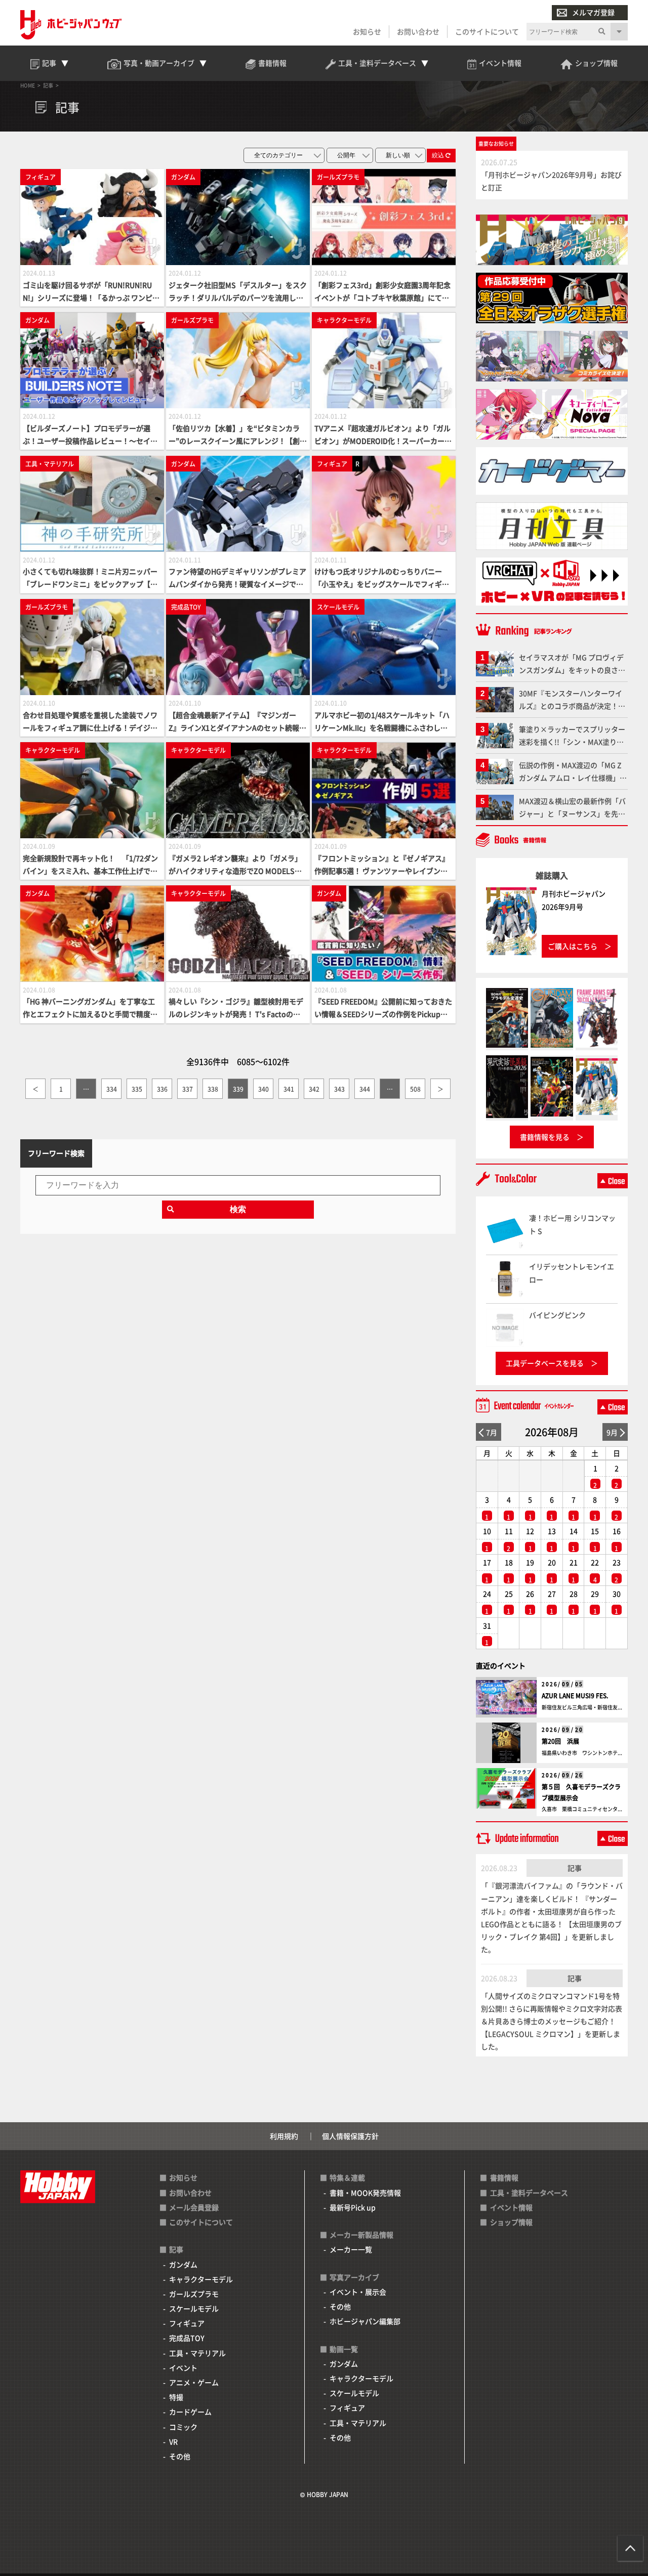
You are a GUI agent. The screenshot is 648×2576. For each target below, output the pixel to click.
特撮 (176, 2397)
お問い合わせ (418, 31)
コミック (183, 2427)
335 (137, 1089)
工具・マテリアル (197, 2353)
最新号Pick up (353, 2207)
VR (173, 2441)
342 (314, 1089)
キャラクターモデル (201, 2279)
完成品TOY (187, 2338)
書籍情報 (504, 2177)
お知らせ (367, 31)
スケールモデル (194, 2308)
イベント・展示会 (358, 2292)
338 (213, 1089)
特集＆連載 (347, 2177)
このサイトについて (487, 31)
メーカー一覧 (351, 2249)
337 (188, 1089)
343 (339, 1089)
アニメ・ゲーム (194, 2382)
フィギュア (187, 2323)
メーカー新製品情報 (361, 2235)
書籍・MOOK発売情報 (365, 2193)
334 (112, 1089)
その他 (180, 2456)
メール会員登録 (194, 2207)
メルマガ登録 (593, 12)
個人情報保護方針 (350, 2136)
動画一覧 (344, 2349)
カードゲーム (190, 2412)
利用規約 (284, 2136)
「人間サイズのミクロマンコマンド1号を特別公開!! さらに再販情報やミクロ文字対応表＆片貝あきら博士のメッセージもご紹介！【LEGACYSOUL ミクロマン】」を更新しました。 (552, 2021)
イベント (183, 2368)
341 (289, 1089)
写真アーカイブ (354, 2277)
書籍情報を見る (545, 1137)
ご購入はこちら (573, 946)
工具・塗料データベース (529, 2193)
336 (162, 1089)
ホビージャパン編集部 (365, 2321)
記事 (575, 1868)
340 (264, 1089)
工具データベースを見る (545, 1363)
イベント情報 (511, 2207)
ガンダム (183, 2264)
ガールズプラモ (194, 2294)
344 (365, 1089)
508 (415, 1089)
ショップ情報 (511, 2222)
